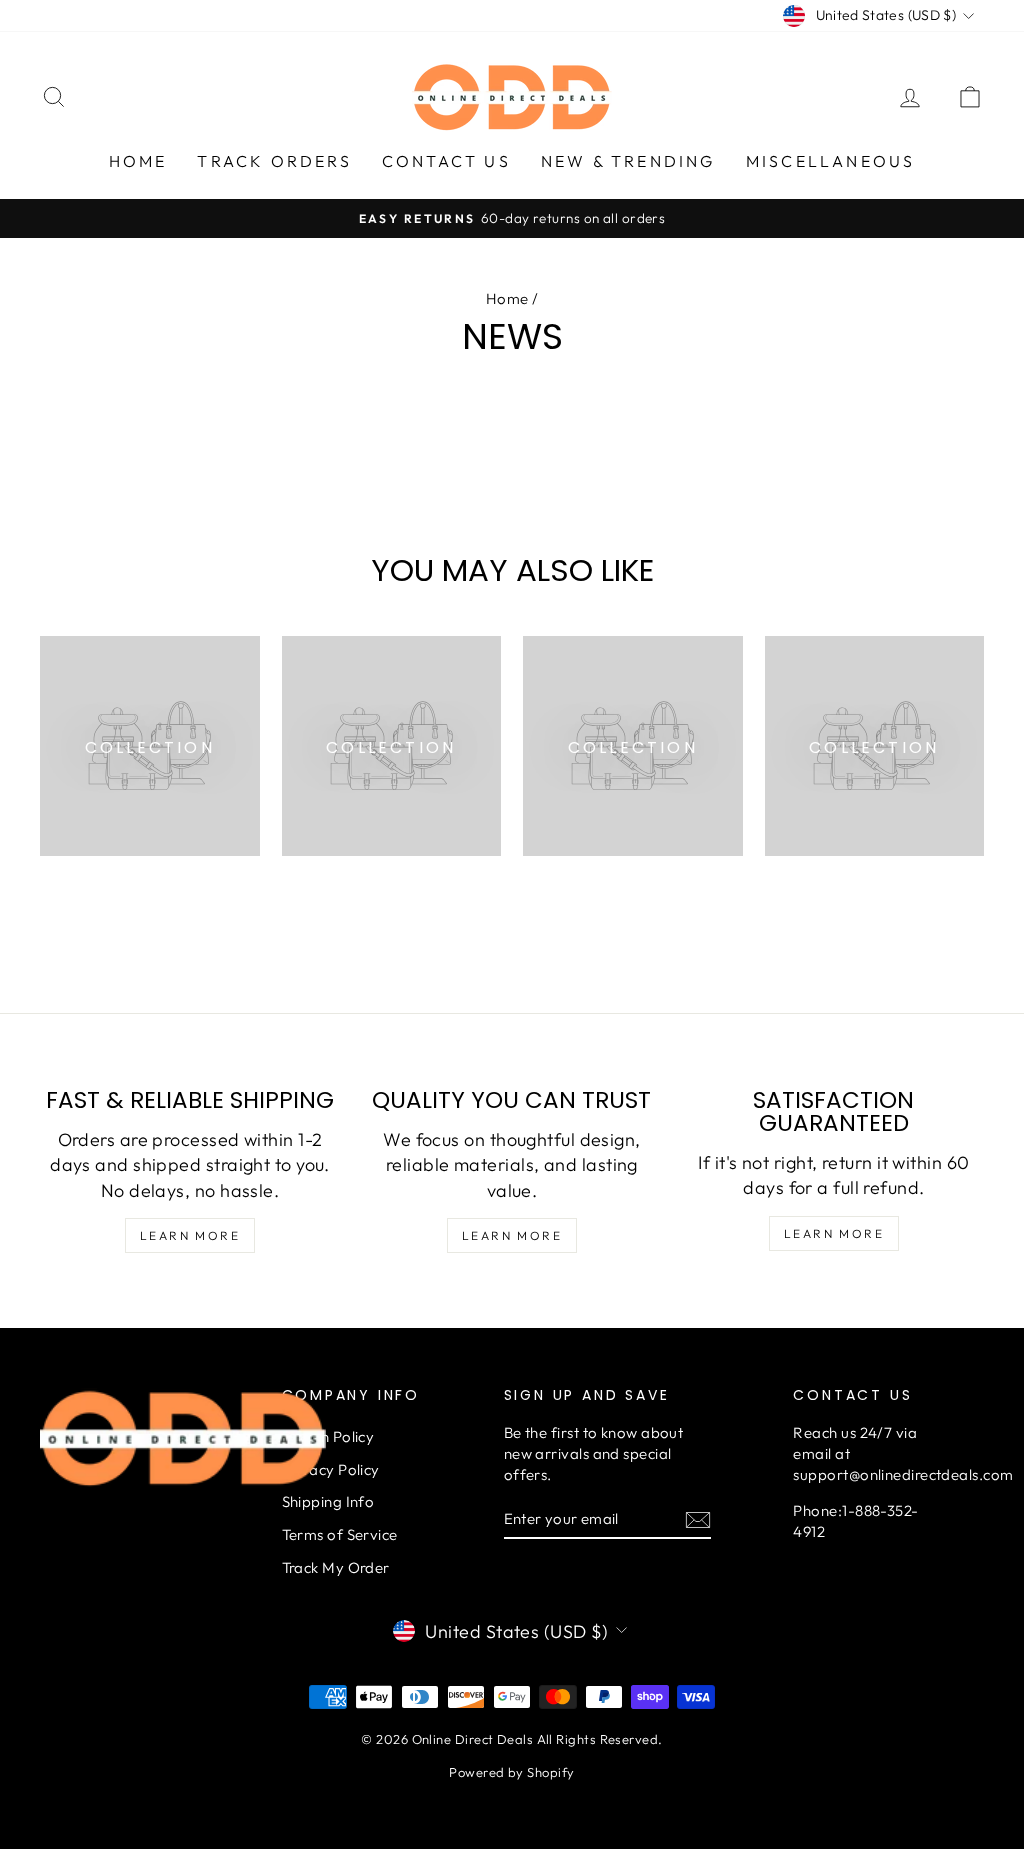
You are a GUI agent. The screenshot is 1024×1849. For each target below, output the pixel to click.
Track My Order (336, 1567)
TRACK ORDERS (274, 161)
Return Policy (328, 1436)
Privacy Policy (331, 1469)
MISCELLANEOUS (831, 161)
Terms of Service (340, 1534)
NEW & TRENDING (628, 161)
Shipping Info (328, 1501)
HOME (138, 161)
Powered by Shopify (511, 1772)
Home (507, 298)
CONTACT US (446, 161)
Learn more (190, 1235)
